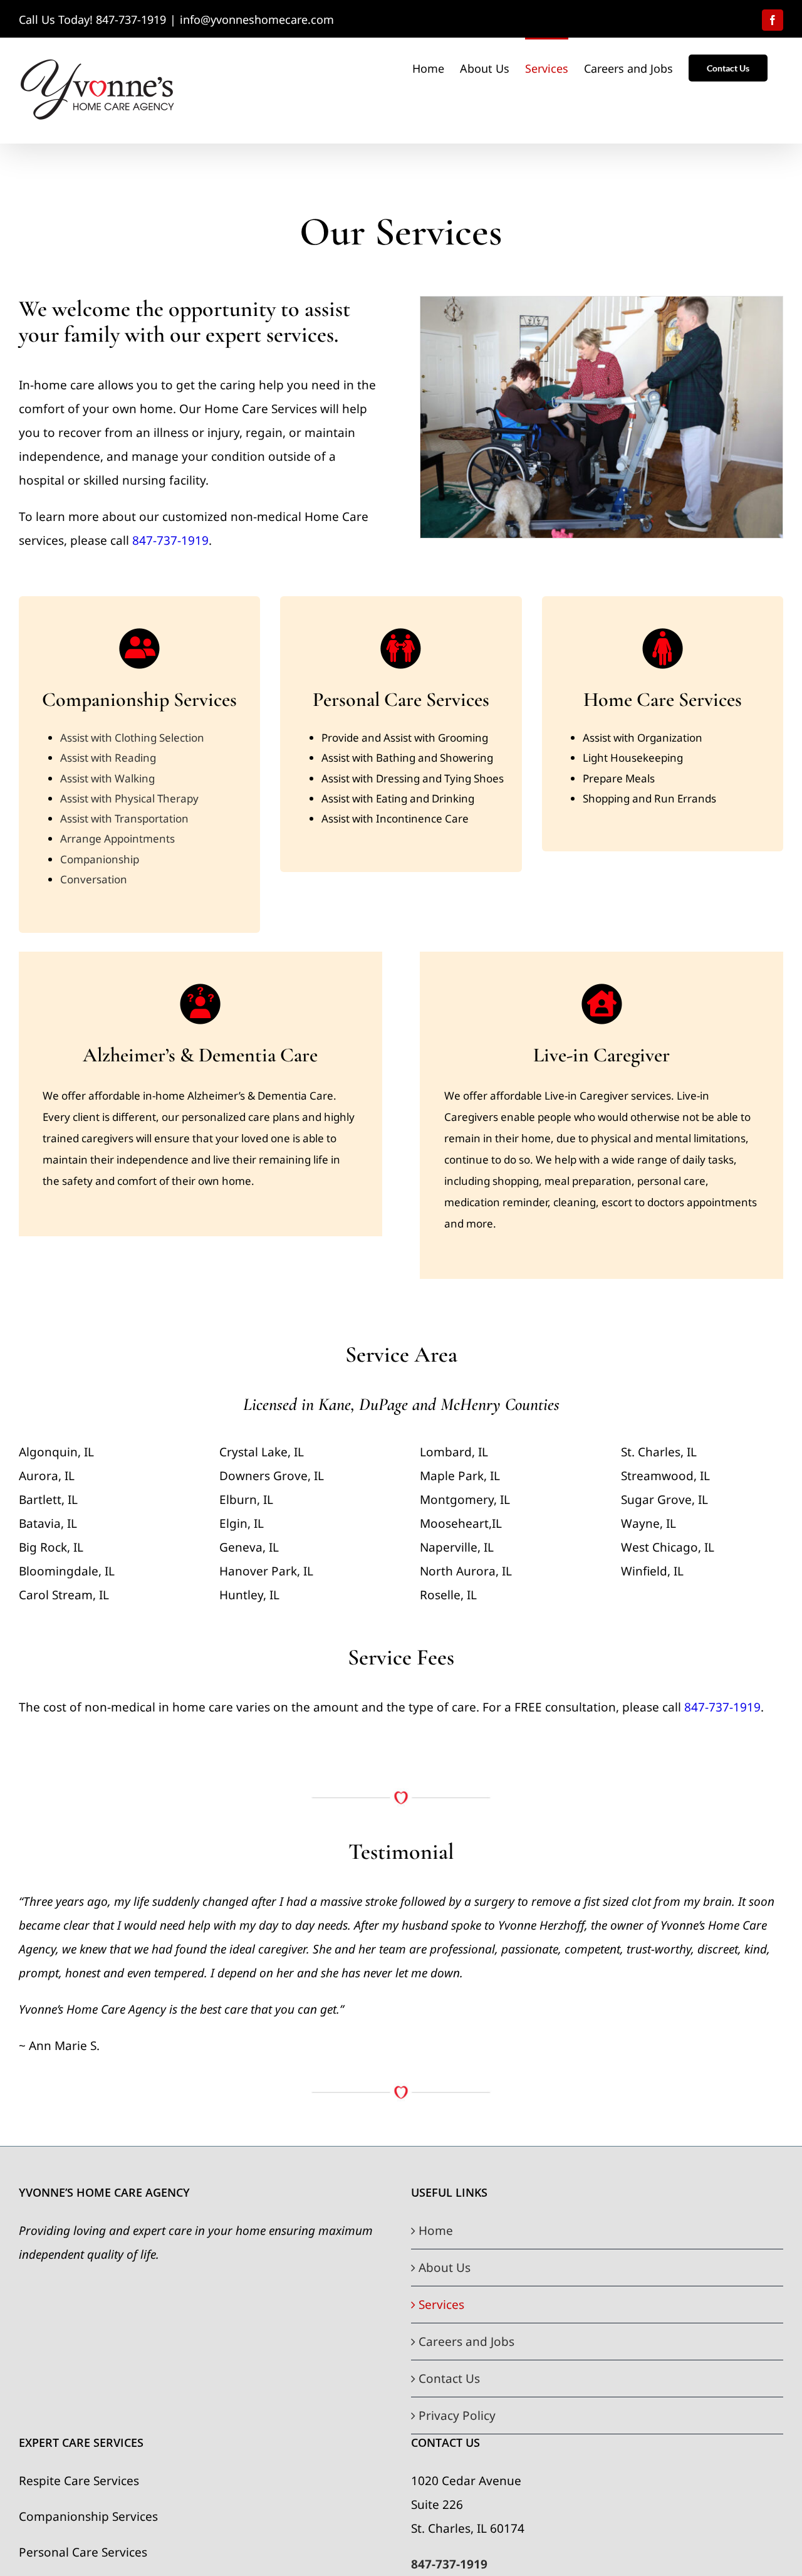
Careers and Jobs (466, 2342)
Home (436, 2231)
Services (441, 2305)
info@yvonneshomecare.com (257, 19)
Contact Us (449, 2379)
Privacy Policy (457, 2416)
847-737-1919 (170, 540)
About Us (445, 2268)
